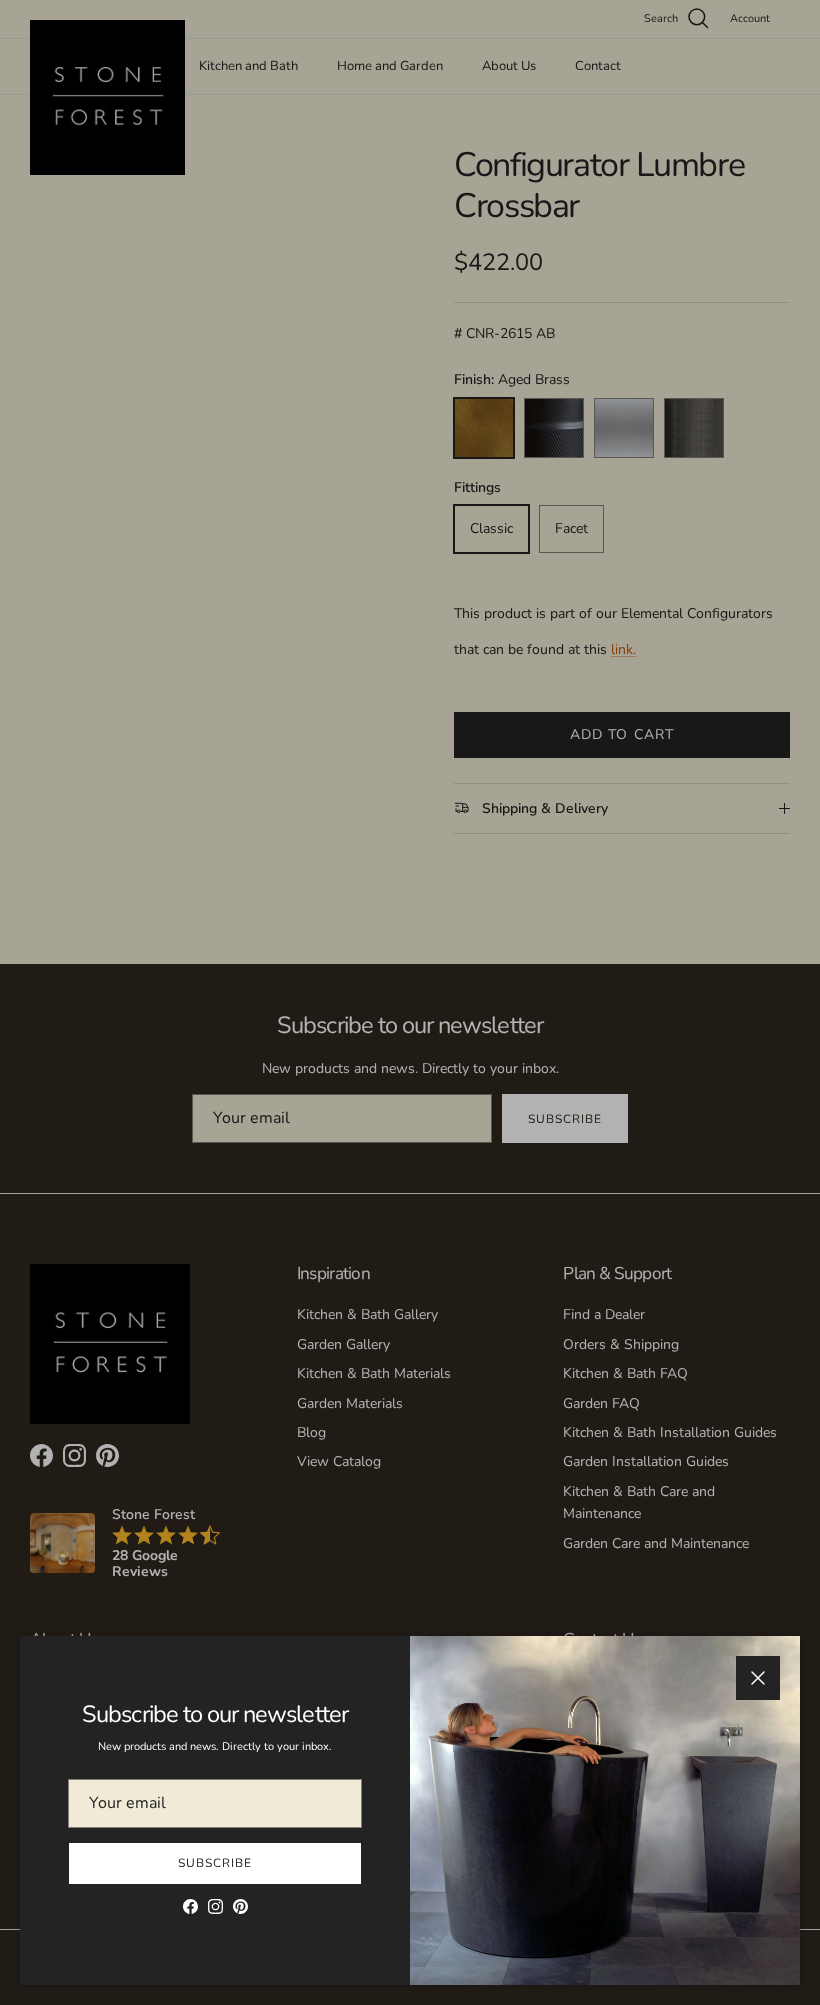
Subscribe (215, 1863)
